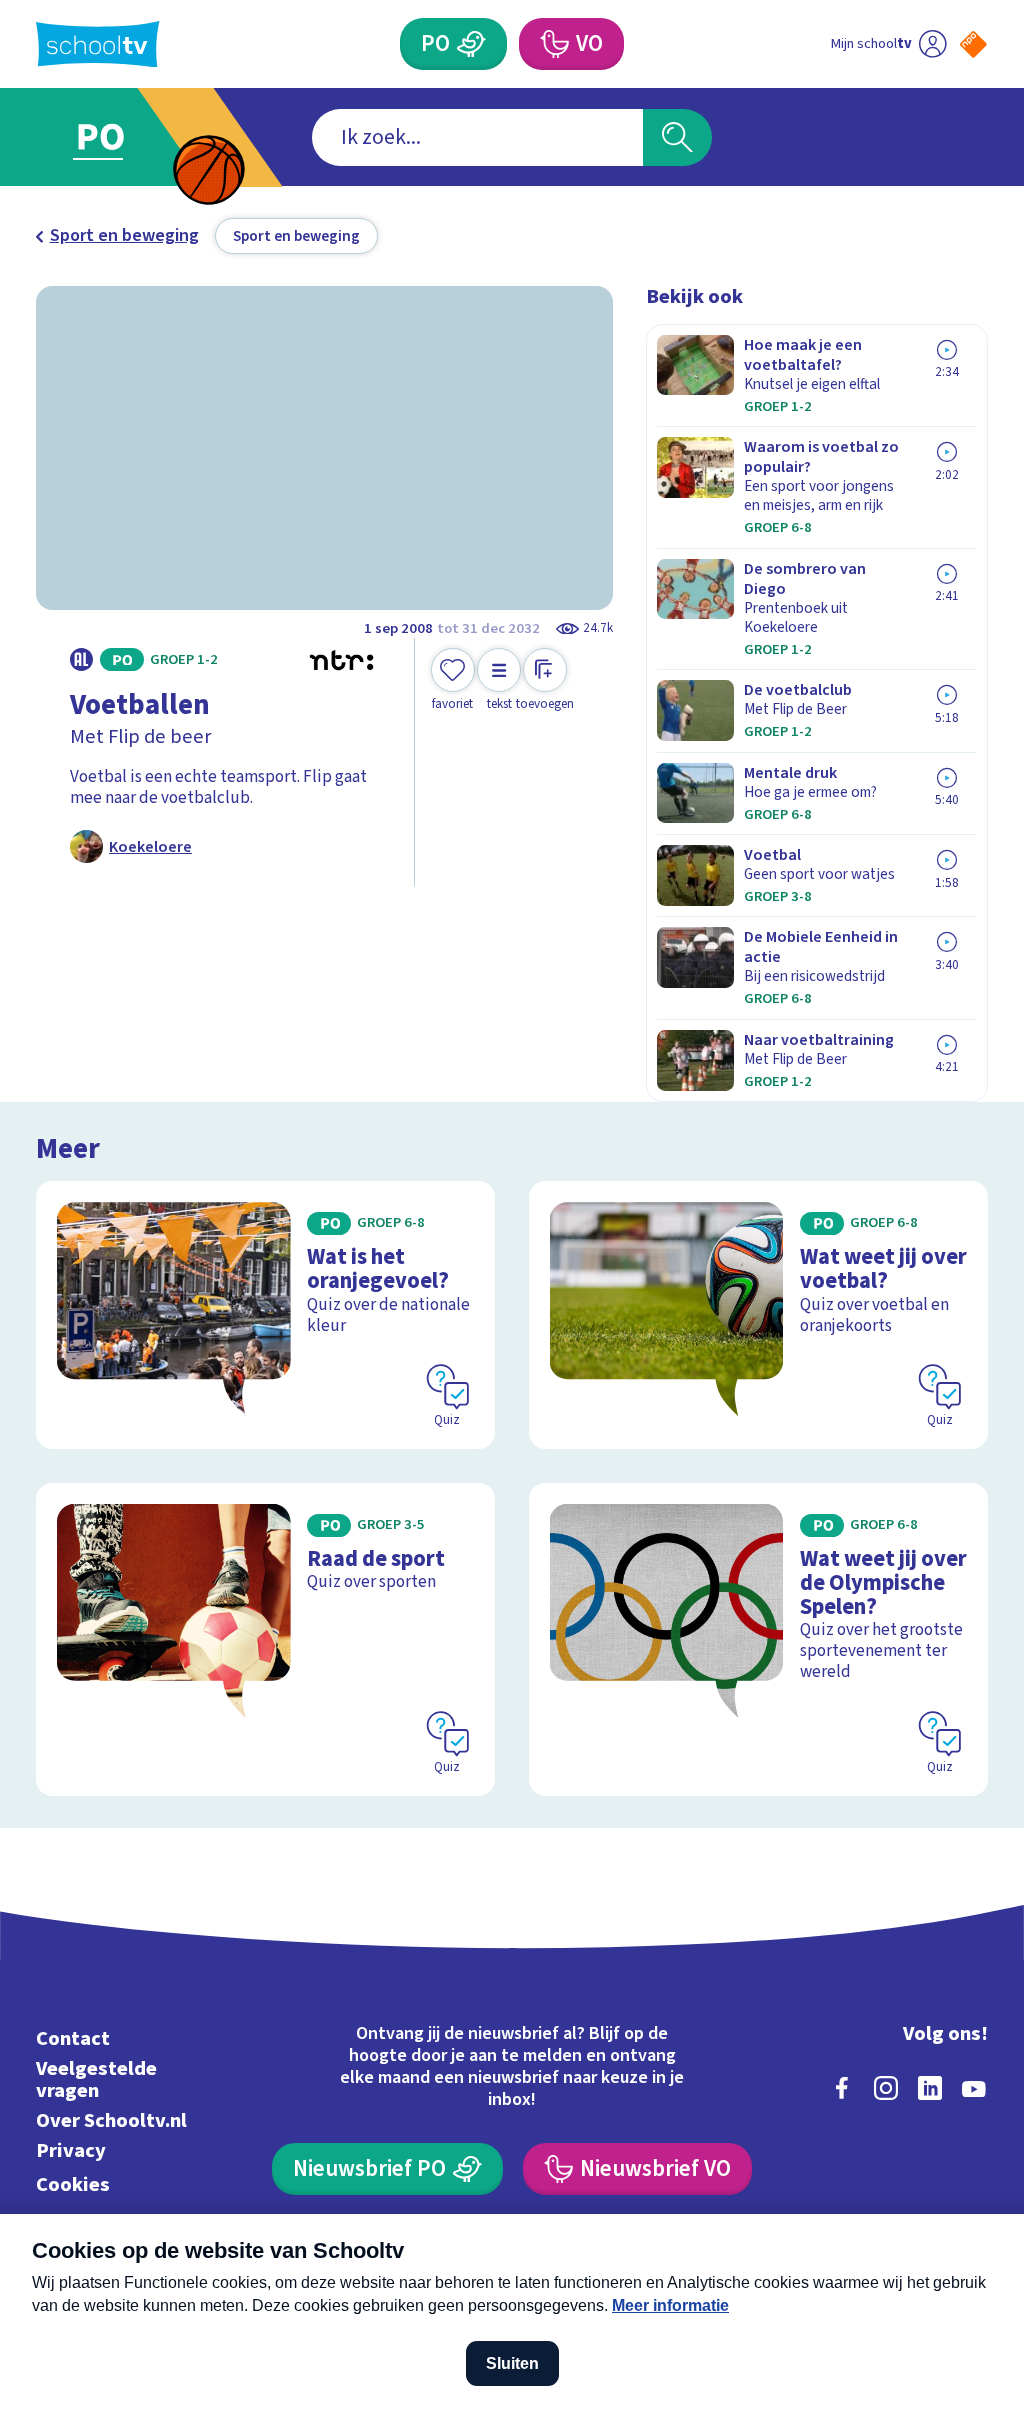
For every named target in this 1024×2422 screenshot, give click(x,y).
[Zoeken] (677, 137)
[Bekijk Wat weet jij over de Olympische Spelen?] (758, 1639)
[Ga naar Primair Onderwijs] (129, 137)
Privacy (71, 2150)
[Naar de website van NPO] (973, 44)
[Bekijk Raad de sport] (265, 1639)
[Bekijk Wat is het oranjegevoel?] (265, 1315)
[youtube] (974, 2088)
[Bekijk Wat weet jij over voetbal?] (758, 1315)
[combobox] (477, 137)
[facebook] (842, 2088)
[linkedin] (930, 2088)
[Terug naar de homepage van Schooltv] (98, 44)
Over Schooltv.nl (111, 2120)
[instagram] (886, 2088)
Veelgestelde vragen (96, 2079)
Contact (73, 2038)
